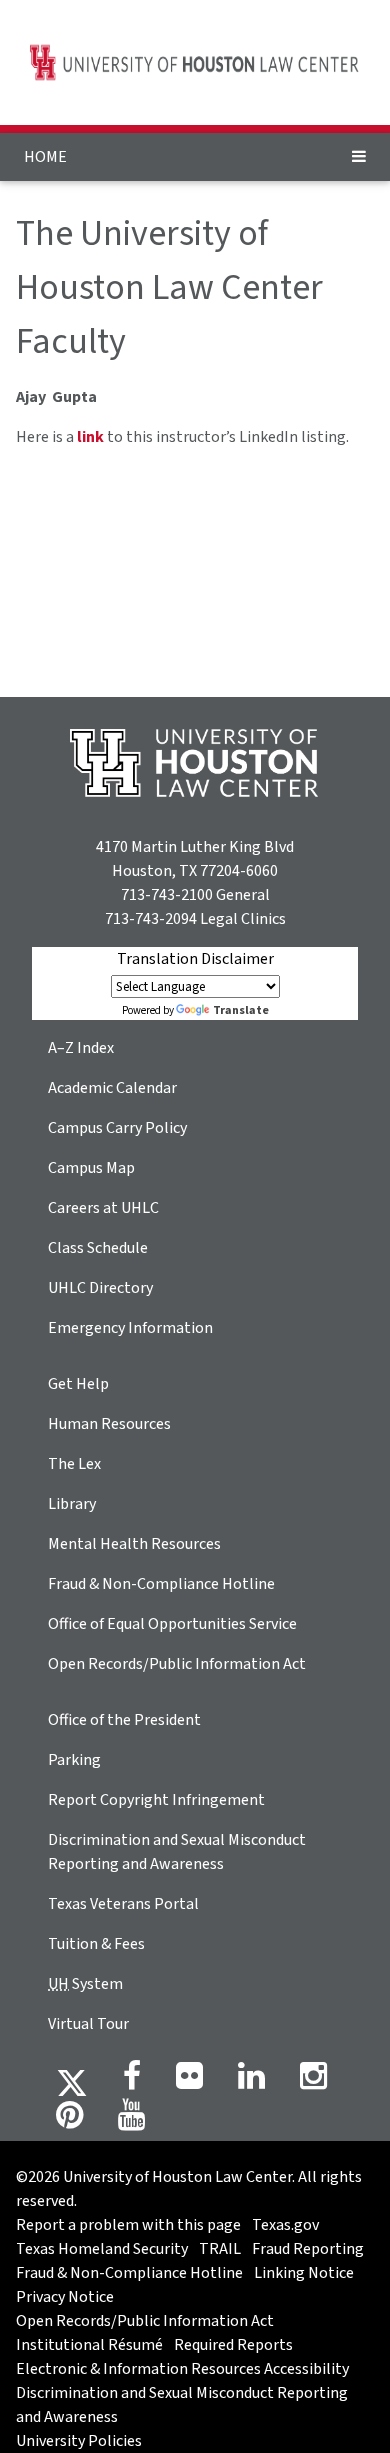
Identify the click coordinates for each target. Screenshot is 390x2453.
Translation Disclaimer (195, 959)
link (90, 437)
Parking (74, 1760)
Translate (241, 1010)
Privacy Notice (65, 2297)
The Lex (74, 1464)
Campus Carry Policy (117, 1128)
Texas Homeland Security (102, 2249)
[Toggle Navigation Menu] (359, 157)
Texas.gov (285, 2225)
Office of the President (124, 1720)
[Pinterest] (69, 2121)
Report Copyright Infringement (156, 1800)
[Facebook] (132, 2082)
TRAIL (220, 2249)
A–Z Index (81, 1048)
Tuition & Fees (96, 1944)
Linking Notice (304, 2273)
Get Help (78, 1384)
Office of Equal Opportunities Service (172, 1624)
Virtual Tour (88, 2024)
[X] (72, 2082)
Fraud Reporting (308, 2249)
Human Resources (109, 1424)
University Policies (79, 2441)
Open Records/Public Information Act (177, 1664)
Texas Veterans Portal (123, 1904)
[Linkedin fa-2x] (251, 2082)
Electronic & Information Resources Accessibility (182, 2369)
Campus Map (91, 1168)
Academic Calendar (112, 1088)
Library (72, 1504)
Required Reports (233, 2345)
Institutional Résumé (89, 2345)
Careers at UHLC (103, 1208)
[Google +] (189, 2082)
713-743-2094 (151, 919)
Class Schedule (98, 1248)
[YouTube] (131, 2121)
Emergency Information (130, 1328)
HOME (45, 157)
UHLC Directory (100, 1288)
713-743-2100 (167, 895)
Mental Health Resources (134, 1544)
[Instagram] (313, 2082)
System (85, 1984)
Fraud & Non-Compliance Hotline (161, 1584)
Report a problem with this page (128, 2225)
